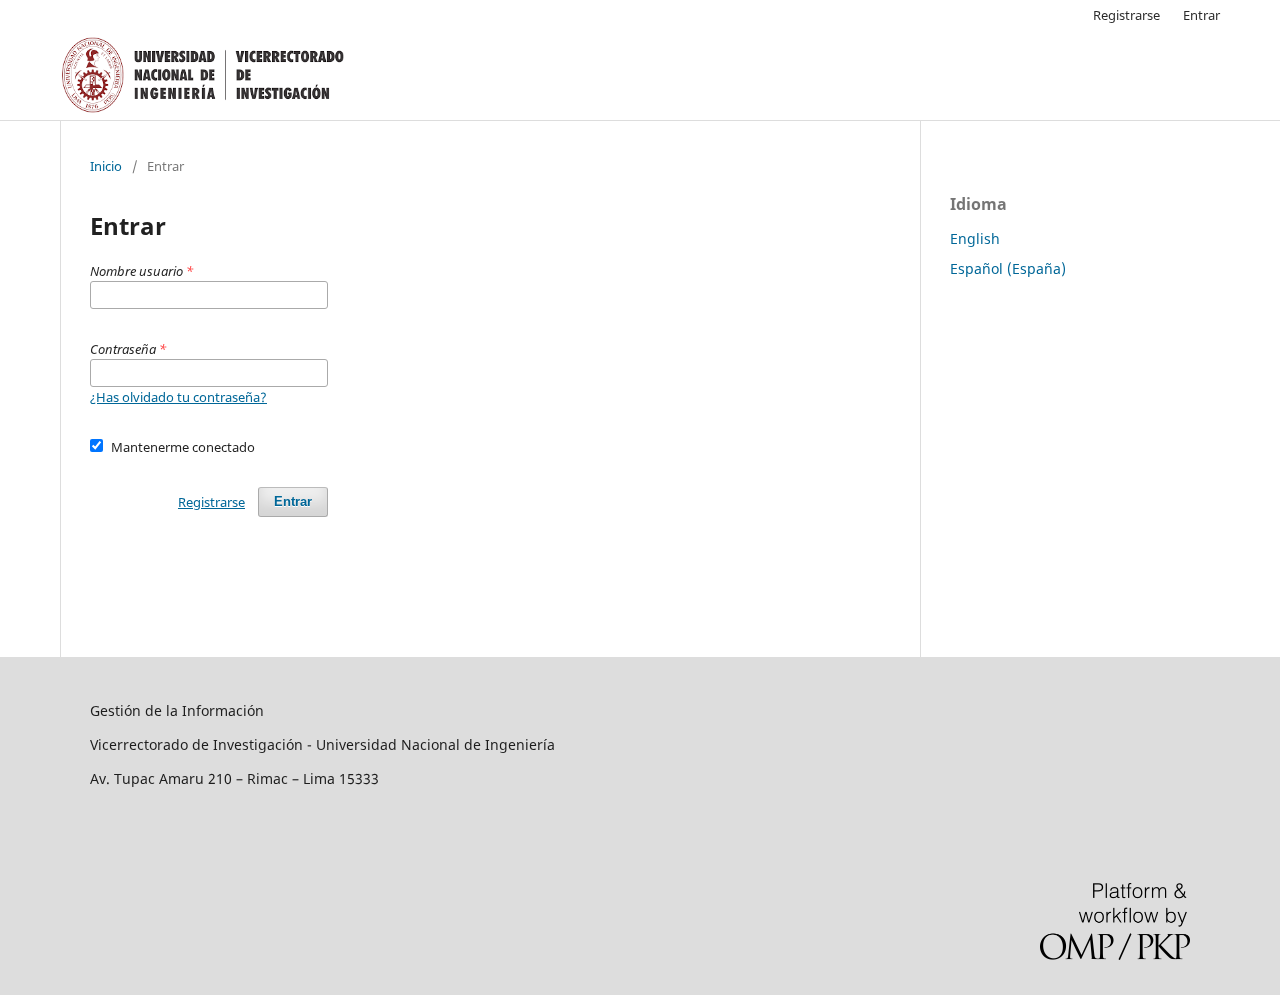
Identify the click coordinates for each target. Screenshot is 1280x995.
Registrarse (1126, 15)
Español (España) (1008, 268)
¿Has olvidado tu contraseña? (178, 397)
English (975, 238)
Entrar (1201, 15)
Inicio (106, 166)
